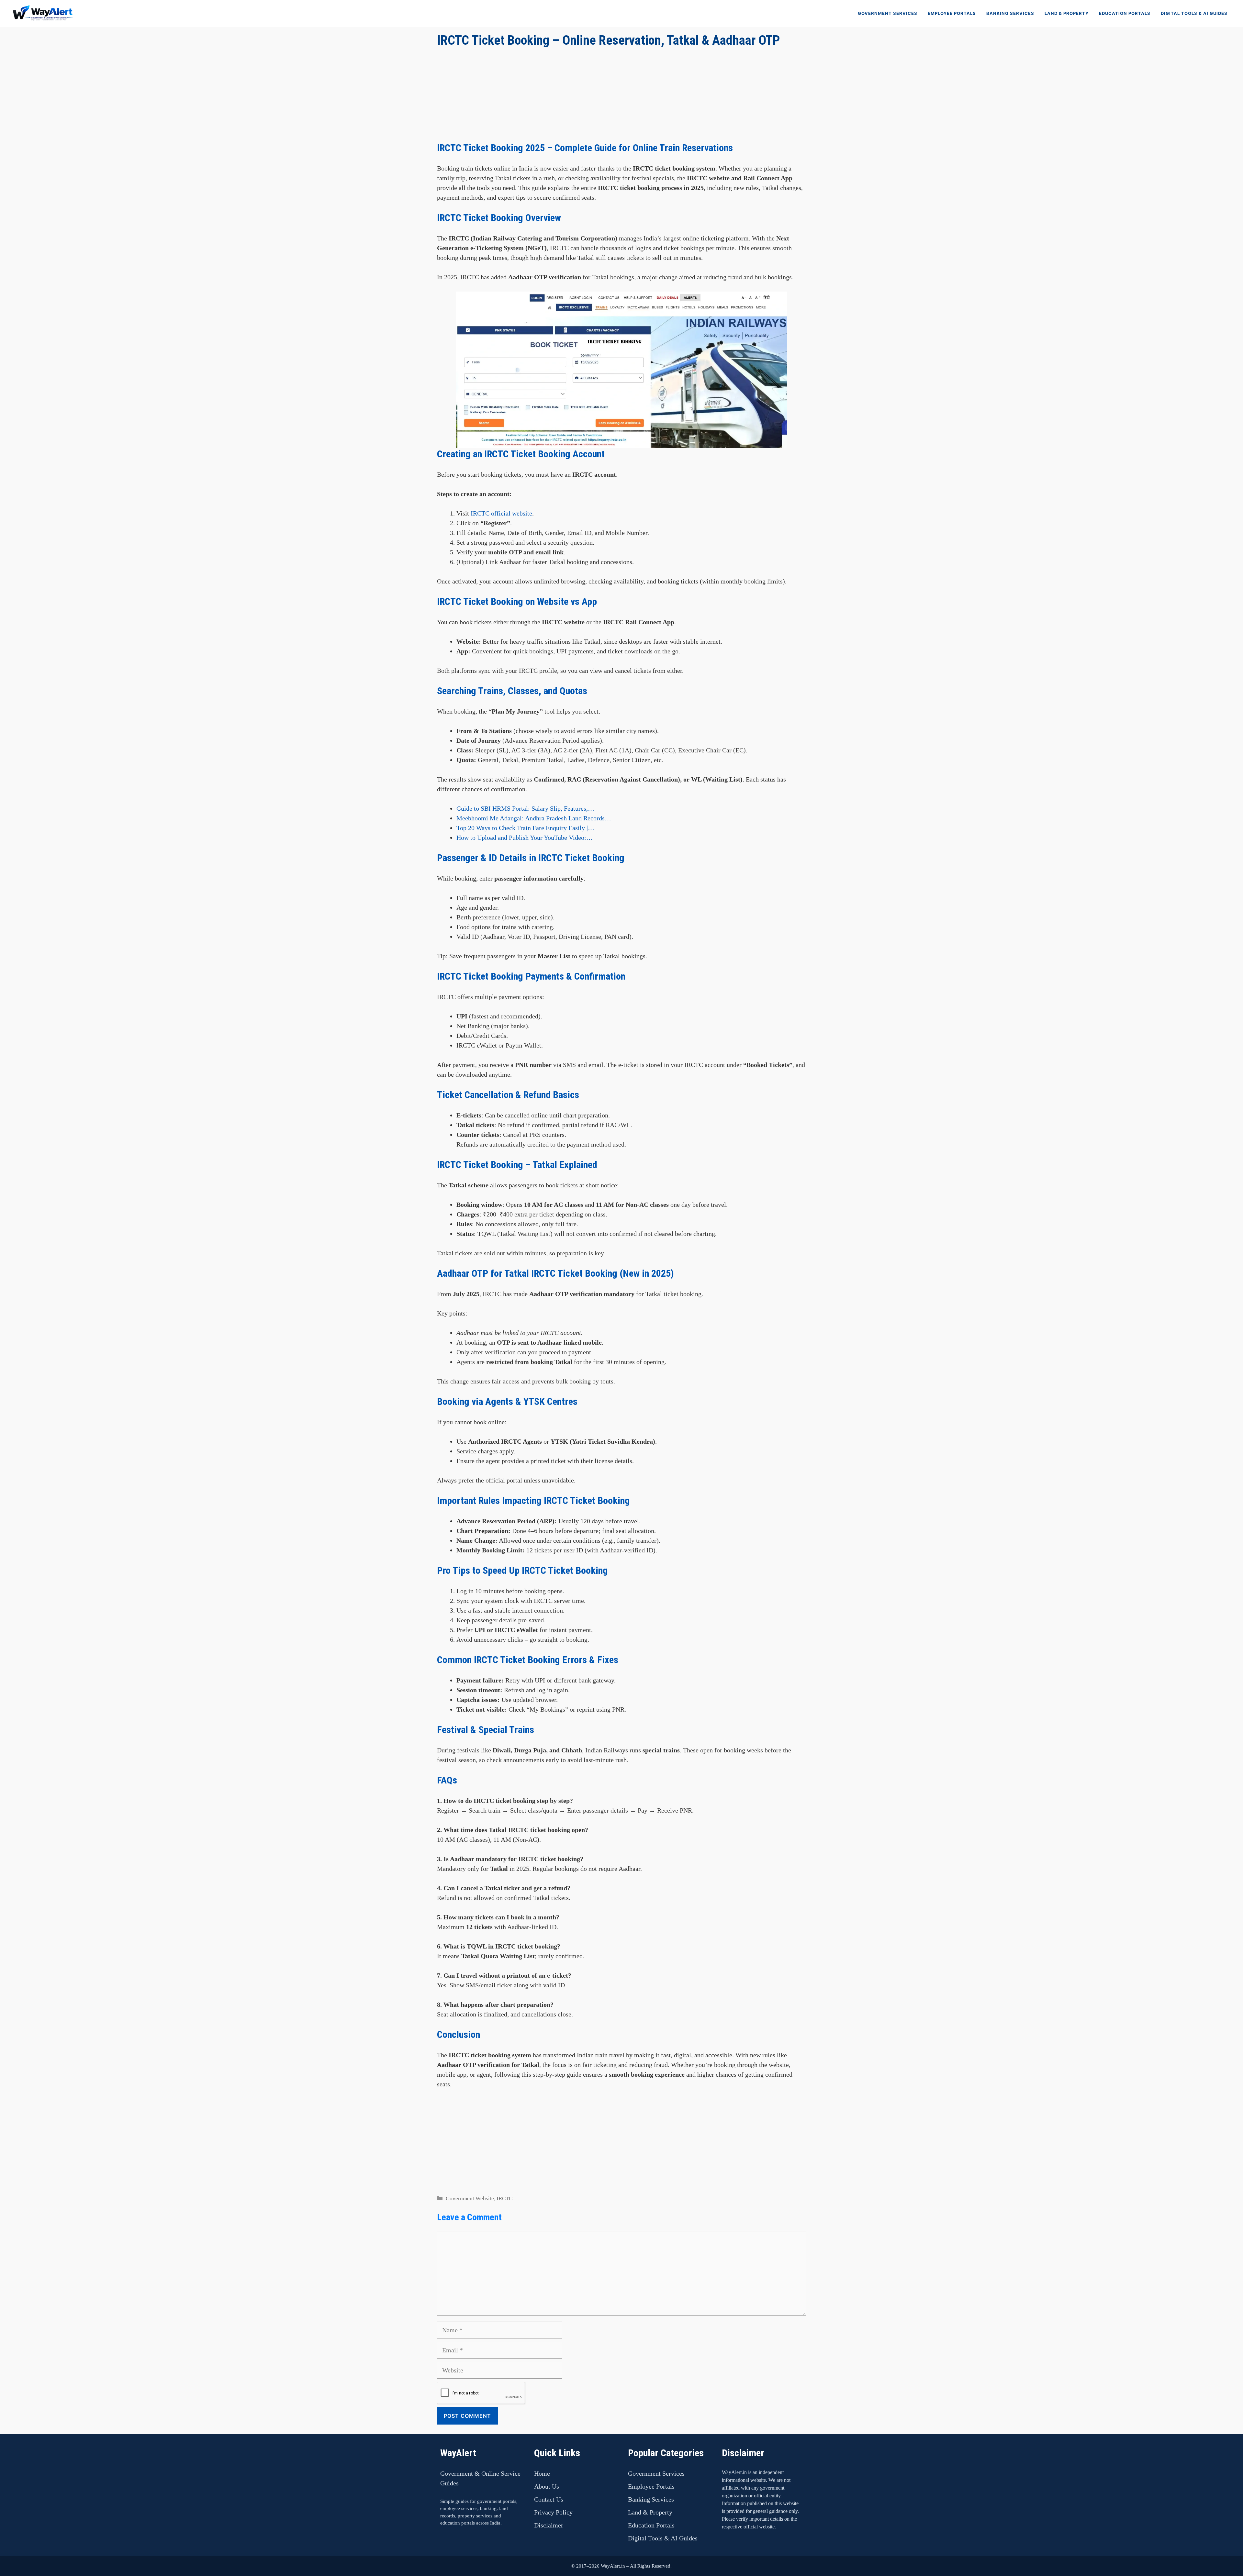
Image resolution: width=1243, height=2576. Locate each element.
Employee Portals (952, 13)
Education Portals (1125, 13)
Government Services (888, 13)
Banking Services (1010, 13)
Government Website (470, 2198)
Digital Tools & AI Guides (1194, 13)
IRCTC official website (501, 513)
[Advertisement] (621, 97)
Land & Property (1067, 13)
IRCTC (504, 2198)
